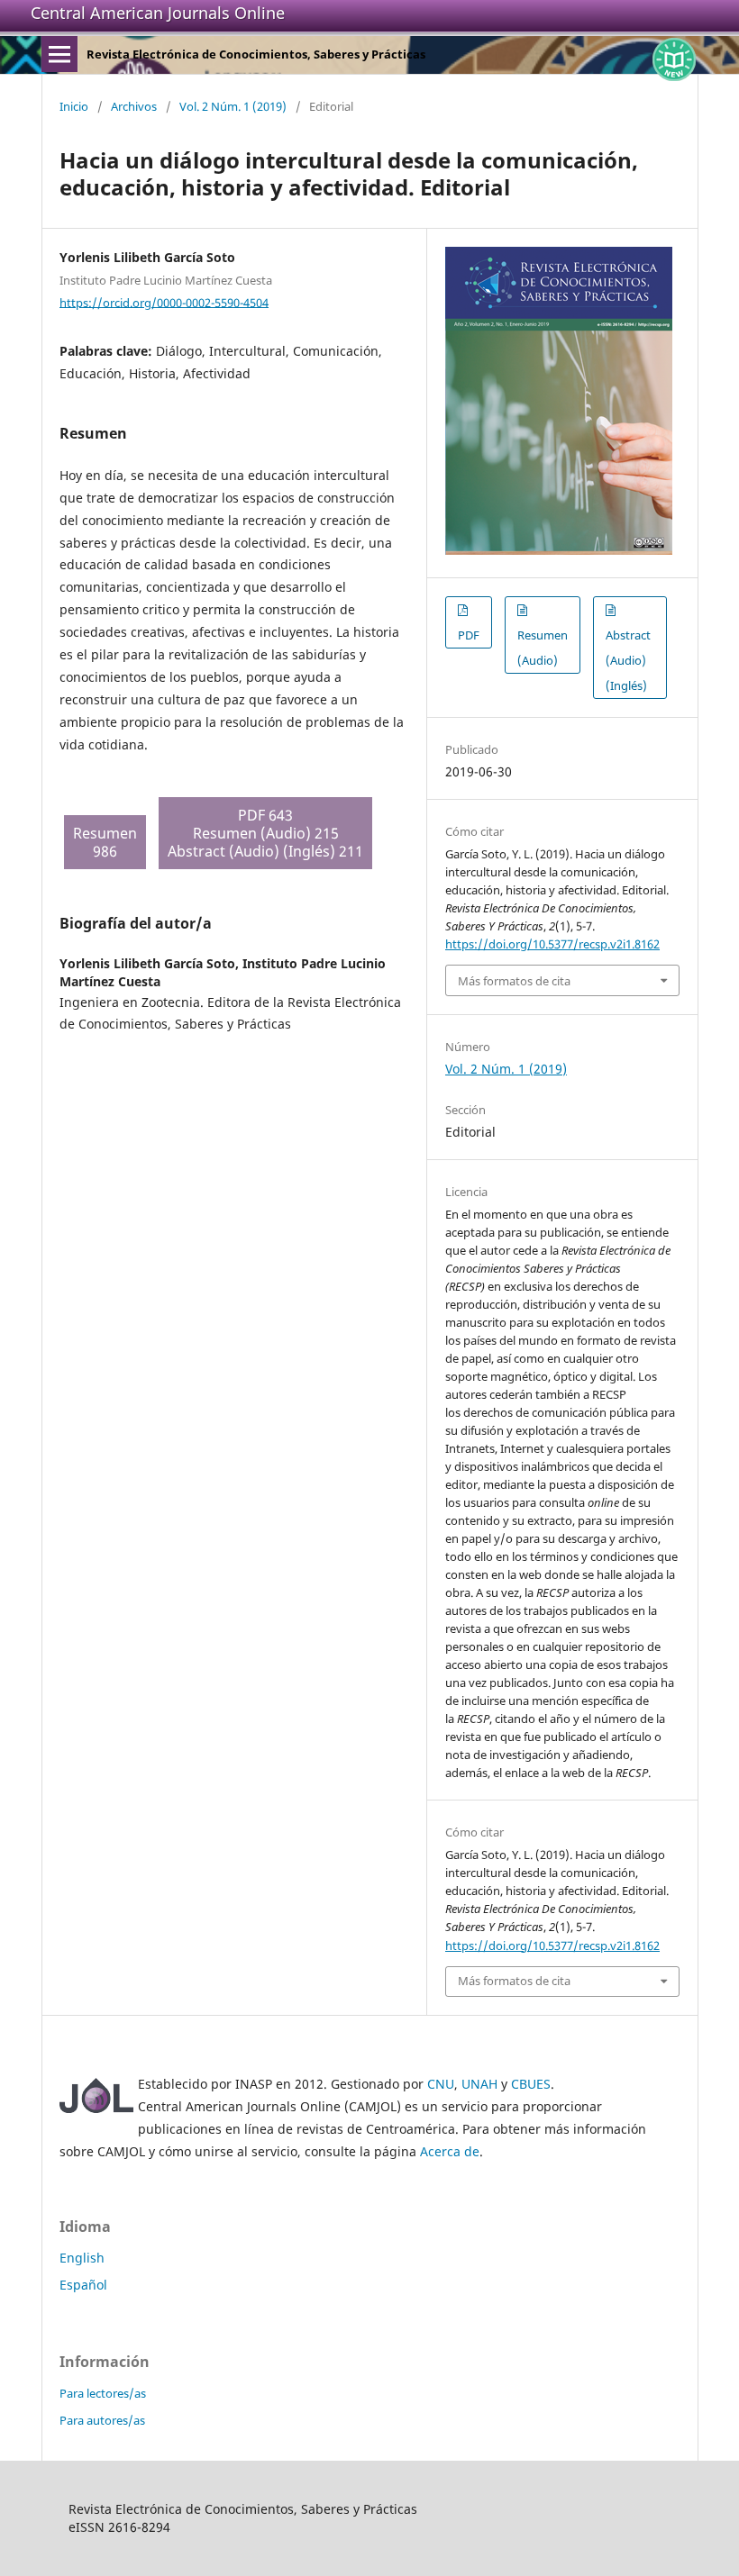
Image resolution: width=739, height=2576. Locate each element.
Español (83, 2285)
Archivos (134, 106)
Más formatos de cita (514, 981)
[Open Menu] (59, 54)
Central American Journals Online (158, 13)
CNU (441, 2084)
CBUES (531, 2084)
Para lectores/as (103, 2393)
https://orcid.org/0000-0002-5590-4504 (164, 302)
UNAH (479, 2084)
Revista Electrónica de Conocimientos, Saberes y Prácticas (256, 54)
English (82, 2258)
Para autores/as (102, 2420)
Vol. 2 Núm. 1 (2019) (233, 106)
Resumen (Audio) (543, 648)
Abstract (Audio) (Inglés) (628, 660)
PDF (469, 635)
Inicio (74, 106)
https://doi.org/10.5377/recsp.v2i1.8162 (552, 944)
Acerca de (450, 2151)
